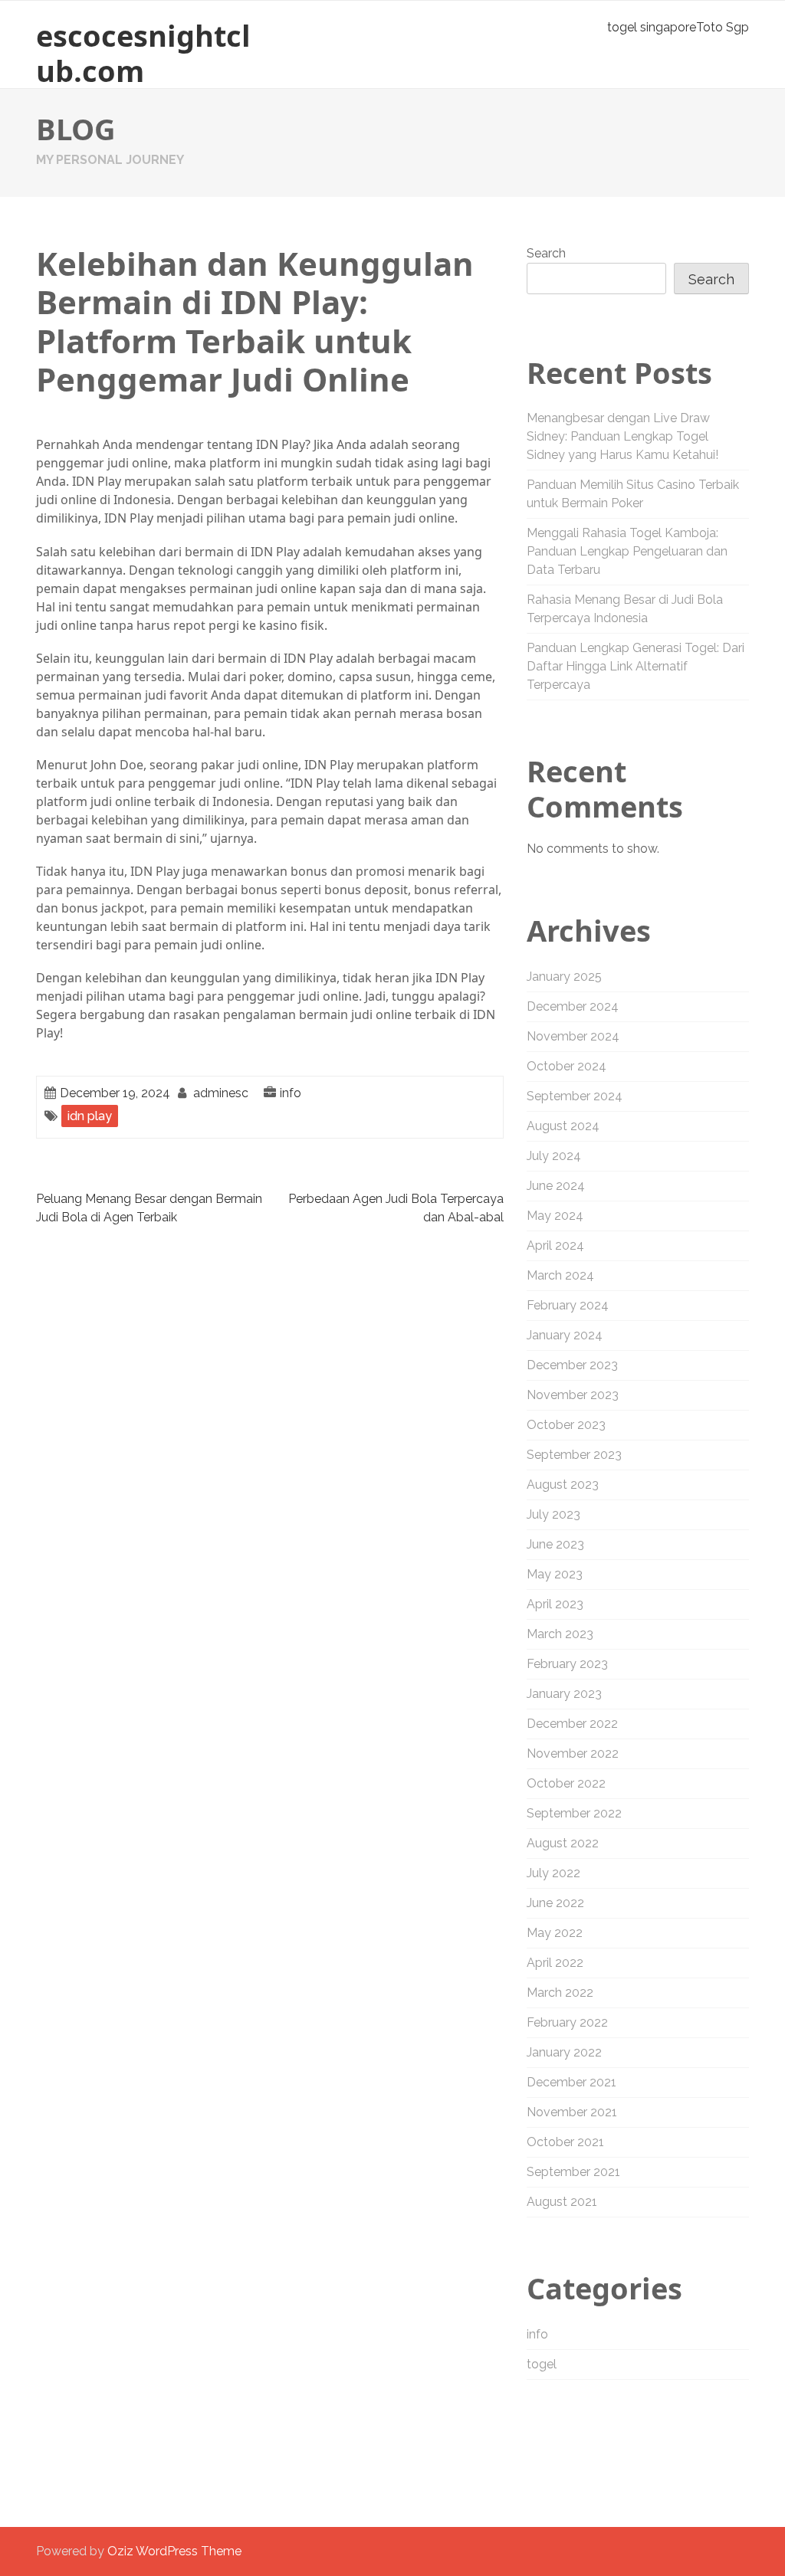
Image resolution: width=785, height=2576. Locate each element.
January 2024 (565, 1335)
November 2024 (573, 1036)
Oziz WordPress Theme (174, 2551)
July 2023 (553, 1514)
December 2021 (572, 2082)
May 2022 (555, 1933)
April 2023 (555, 1604)
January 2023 (564, 1694)
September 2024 (575, 1096)
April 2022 (555, 1963)
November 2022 (573, 1753)
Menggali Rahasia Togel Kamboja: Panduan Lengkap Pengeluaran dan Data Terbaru (627, 551)
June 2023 (555, 1544)
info (291, 1093)
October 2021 (565, 2142)
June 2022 (555, 1903)
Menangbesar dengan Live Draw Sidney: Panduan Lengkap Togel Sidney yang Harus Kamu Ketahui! (622, 436)
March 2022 (560, 1993)
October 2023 (566, 1425)
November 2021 (572, 2112)
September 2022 (574, 1813)
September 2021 (573, 2172)
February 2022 (567, 2022)
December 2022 (572, 1724)
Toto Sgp (723, 27)
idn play (90, 1116)
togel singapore (652, 27)
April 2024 (555, 1245)
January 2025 (564, 977)
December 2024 (573, 1006)
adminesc (221, 1093)
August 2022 (563, 1843)
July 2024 (554, 1156)
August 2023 (563, 1485)
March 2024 (560, 1275)
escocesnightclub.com (143, 53)
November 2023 (573, 1395)
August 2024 (563, 1126)
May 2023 (555, 1574)
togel (542, 2364)
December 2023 (572, 1365)
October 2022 (566, 1783)
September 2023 (574, 1455)
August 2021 (562, 2202)
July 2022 (553, 1873)
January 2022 (564, 2052)
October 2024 (567, 1066)
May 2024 (555, 1216)
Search (546, 253)
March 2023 (560, 1634)
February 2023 (567, 1664)
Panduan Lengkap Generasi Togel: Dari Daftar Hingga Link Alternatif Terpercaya (636, 666)
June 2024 (556, 1186)
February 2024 (568, 1305)
